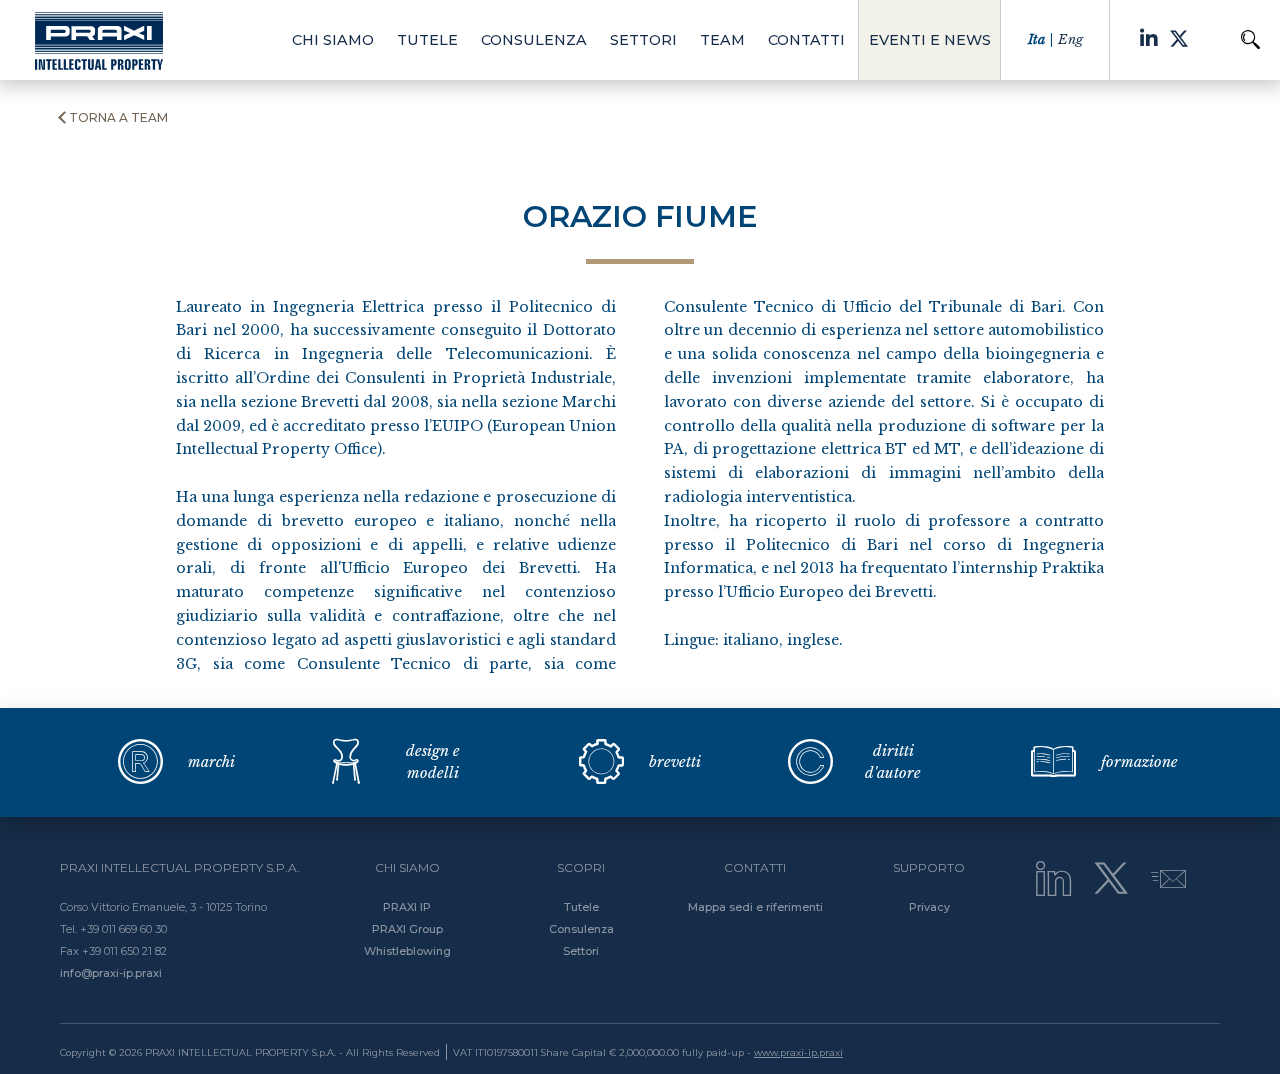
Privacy (929, 907)
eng (1070, 39)
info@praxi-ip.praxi (111, 973)
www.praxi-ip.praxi (798, 1052)
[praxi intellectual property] (99, 40)
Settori (581, 951)
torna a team (118, 118)
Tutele (581, 907)
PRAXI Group (407, 929)
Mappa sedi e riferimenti (755, 907)
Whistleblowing (407, 951)
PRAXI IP (407, 907)
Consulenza (581, 929)
